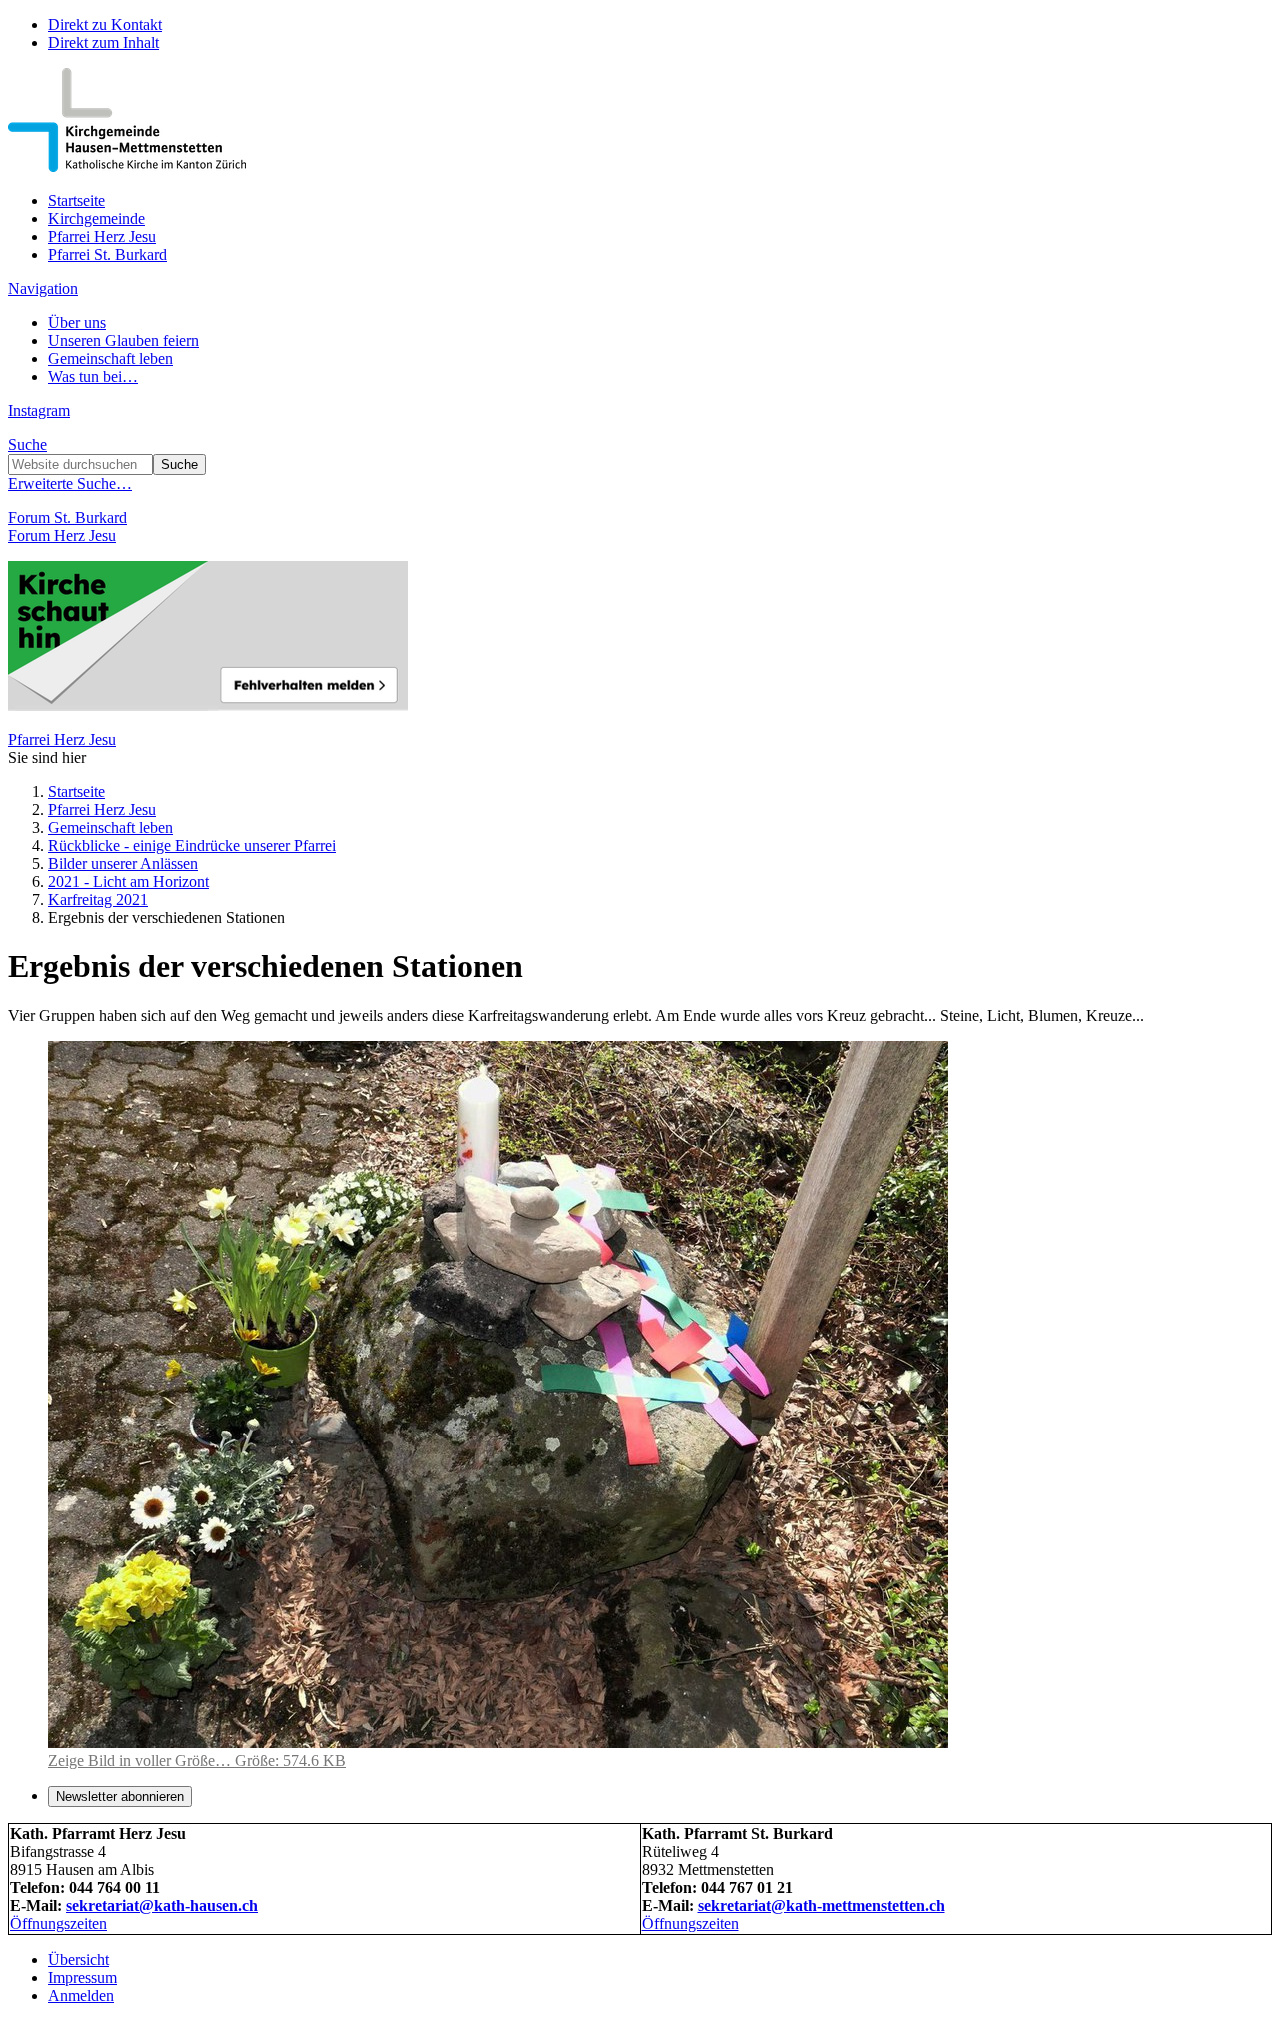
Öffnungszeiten (58, 1923)
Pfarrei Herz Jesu (102, 236)
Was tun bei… (93, 376)
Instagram (39, 410)
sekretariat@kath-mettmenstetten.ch (821, 1905)
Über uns (77, 322)
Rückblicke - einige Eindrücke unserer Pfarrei (192, 845)
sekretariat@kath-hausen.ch (162, 1905)
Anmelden (81, 1995)
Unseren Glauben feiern (123, 340)
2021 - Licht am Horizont (128, 881)
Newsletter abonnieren (120, 1796)
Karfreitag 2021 (98, 899)
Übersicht (78, 1959)
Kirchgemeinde (96, 218)
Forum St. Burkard (67, 517)
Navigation (43, 288)
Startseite (76, 200)
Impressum (82, 1977)
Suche (27, 444)
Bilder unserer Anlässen (123, 863)
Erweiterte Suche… (70, 483)
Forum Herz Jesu (62, 535)
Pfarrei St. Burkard (107, 254)
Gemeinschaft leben (110, 358)
